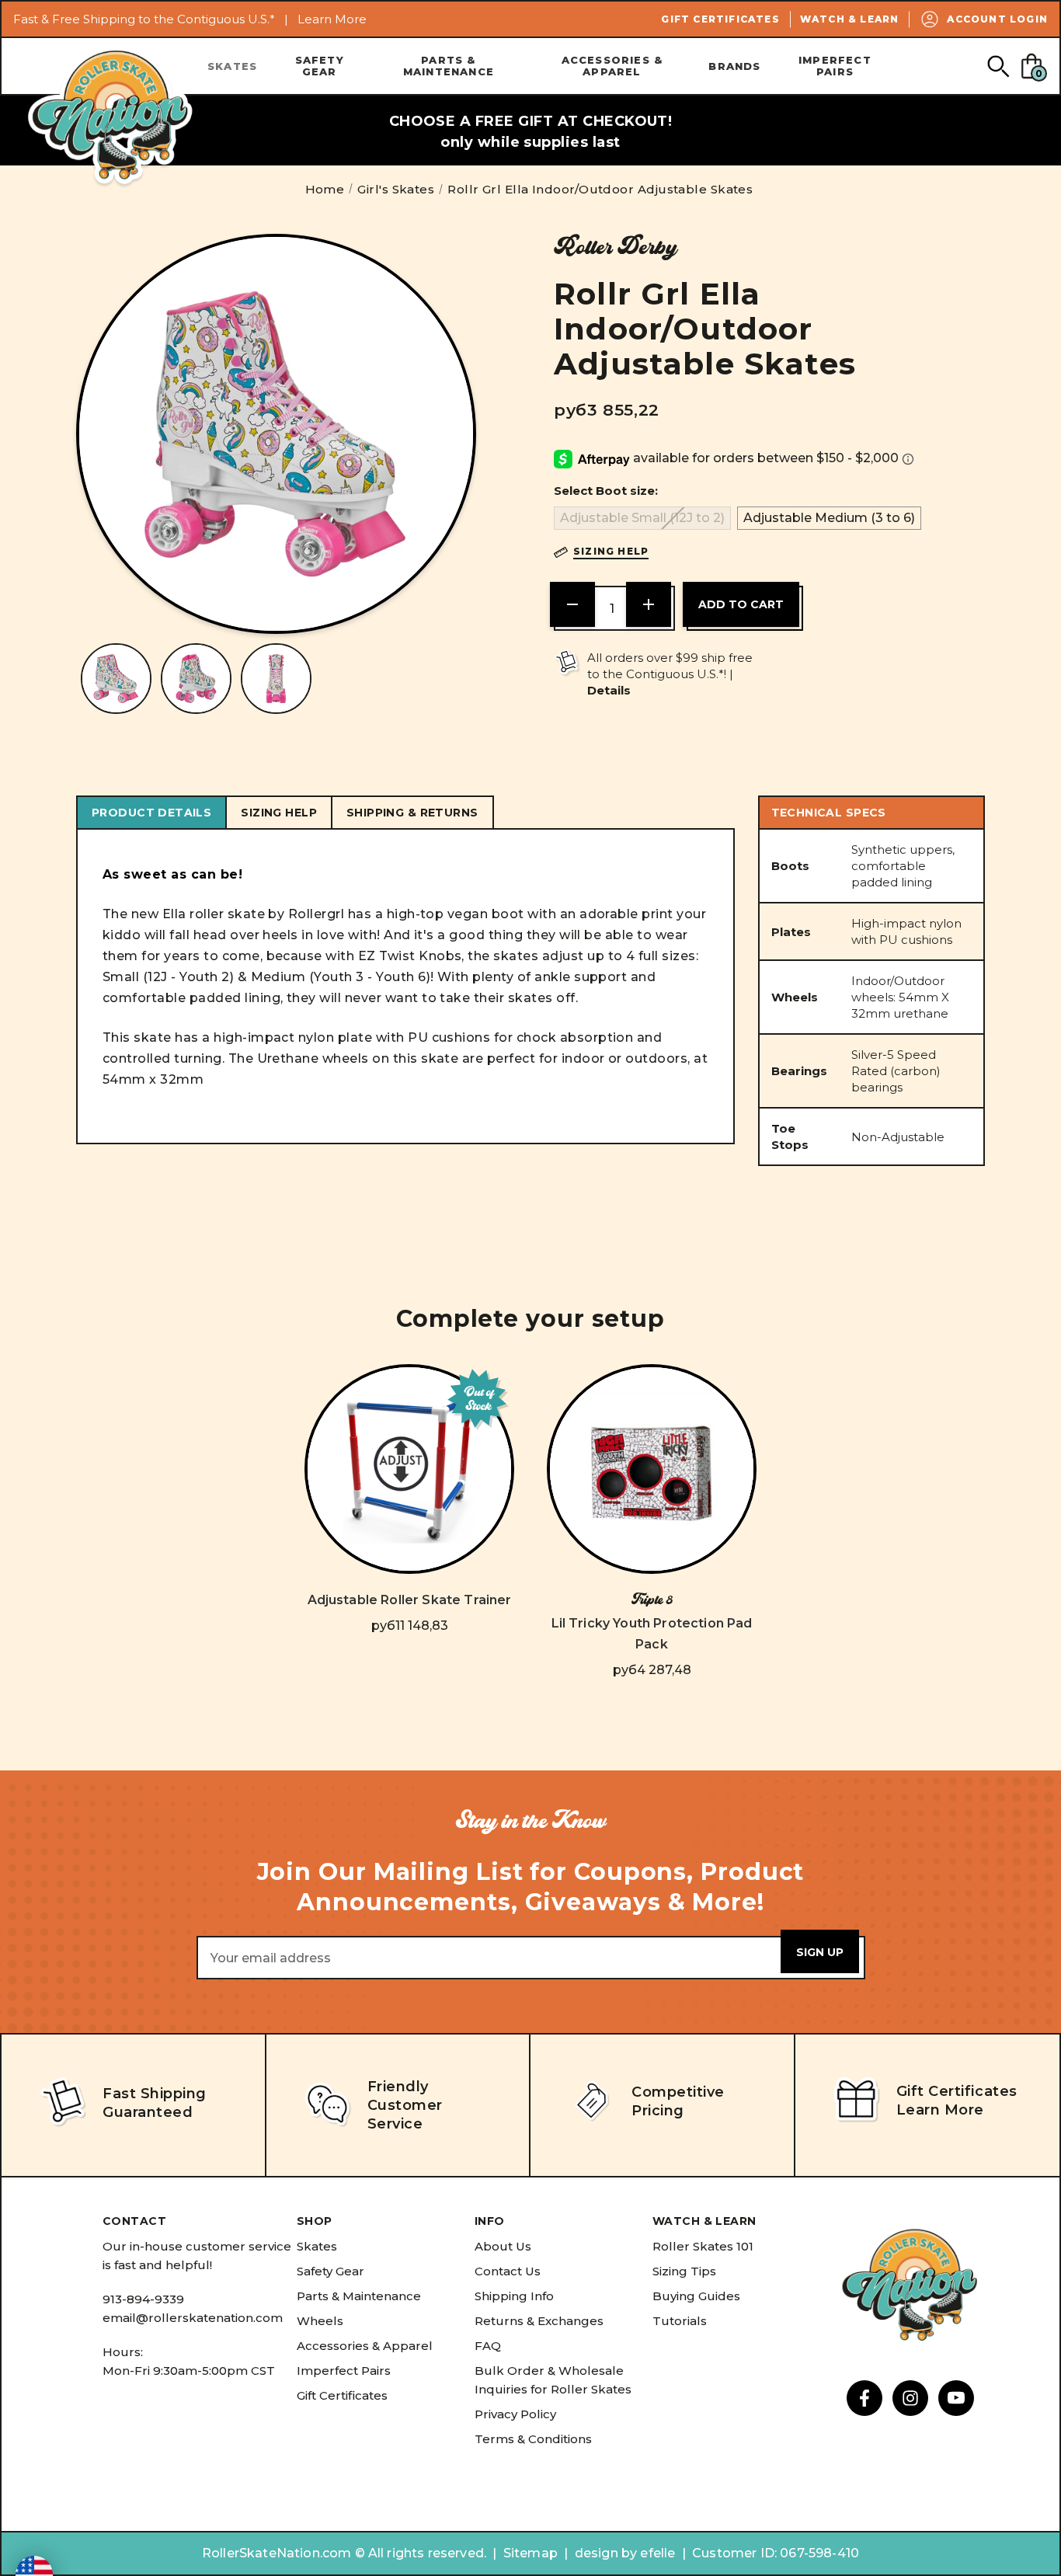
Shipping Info (514, 2296)
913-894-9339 (143, 2299)
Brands (734, 66)
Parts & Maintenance (449, 66)
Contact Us (508, 2271)
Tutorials (680, 2321)
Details (609, 690)
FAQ (488, 2346)
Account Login (997, 19)
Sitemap (530, 2553)
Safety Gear (320, 66)
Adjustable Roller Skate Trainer (410, 1600)
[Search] (998, 66)
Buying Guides (696, 2296)
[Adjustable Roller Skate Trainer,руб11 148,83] (409, 1469)
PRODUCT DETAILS (151, 813)
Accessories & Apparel (612, 66)
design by (606, 2553)
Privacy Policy (515, 2414)
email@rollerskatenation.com (193, 2318)
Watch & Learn (850, 19)
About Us (503, 2246)
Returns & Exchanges (539, 2321)
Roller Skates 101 (703, 2246)
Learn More (332, 19)
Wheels (320, 2321)
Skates (232, 66)
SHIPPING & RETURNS (412, 813)
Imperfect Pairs (835, 66)
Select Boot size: (606, 491)
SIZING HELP (279, 813)
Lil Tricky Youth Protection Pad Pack (652, 1634)
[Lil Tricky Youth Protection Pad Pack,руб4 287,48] (652, 1469)
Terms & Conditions (533, 2439)
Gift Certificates (720, 19)
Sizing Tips (684, 2271)
